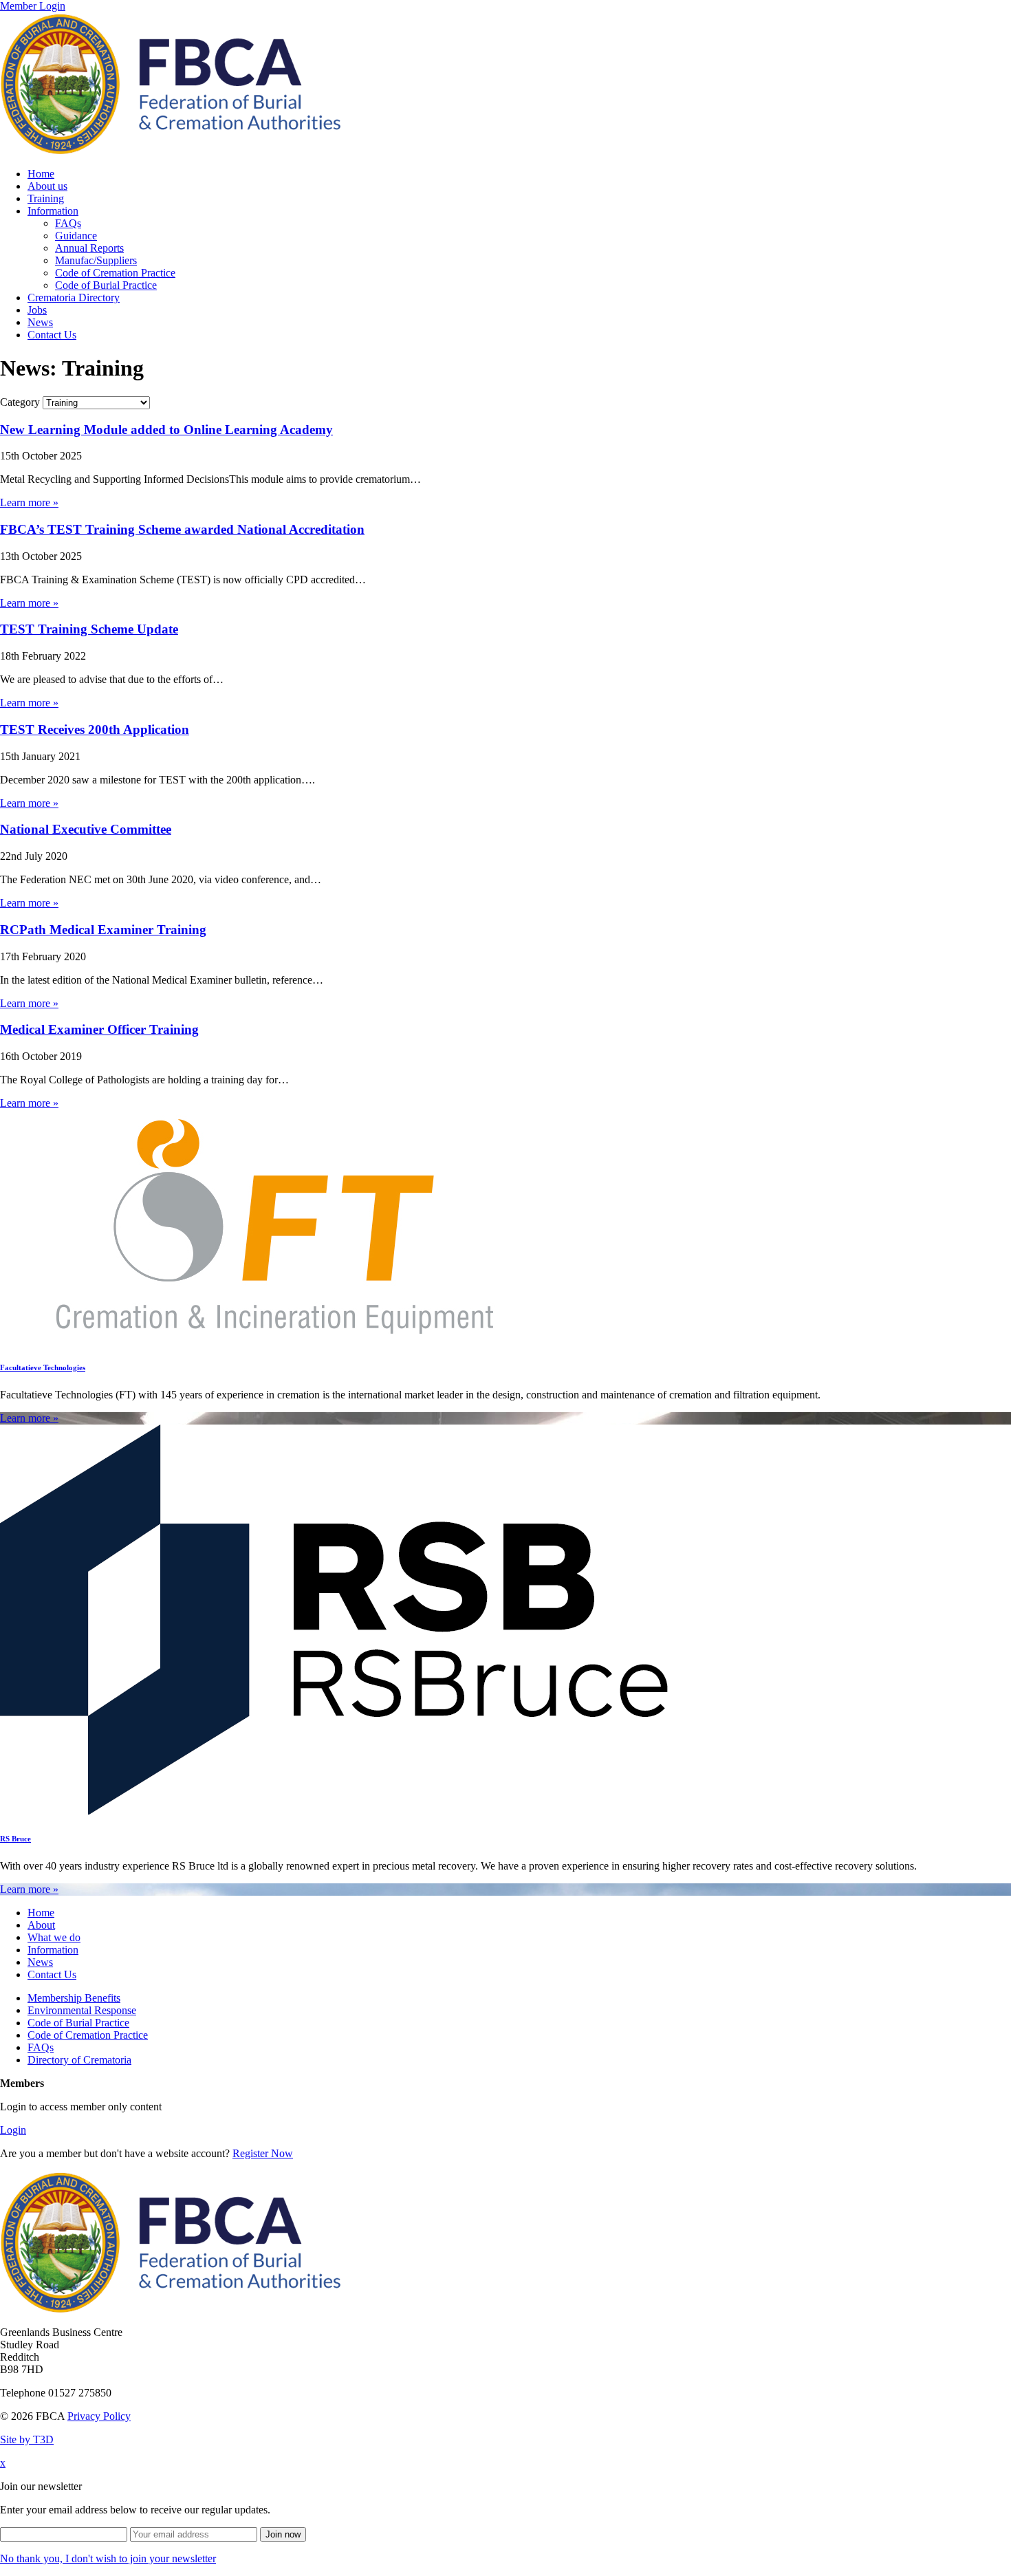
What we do (54, 1937)
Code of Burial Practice (106, 285)
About (41, 1925)
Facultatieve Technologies (43, 1367)
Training (46, 198)
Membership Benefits (74, 1998)
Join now (283, 2534)
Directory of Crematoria (79, 2060)
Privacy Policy (99, 2416)
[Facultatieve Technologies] (275, 1340)
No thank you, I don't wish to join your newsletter (108, 2558)
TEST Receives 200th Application (95, 729)
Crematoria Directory (74, 297)
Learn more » (29, 502)
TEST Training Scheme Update (89, 629)
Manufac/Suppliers (96, 260)
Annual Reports (89, 248)
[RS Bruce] (335, 1811)
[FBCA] (171, 150)
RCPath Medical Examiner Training (103, 930)
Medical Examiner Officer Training (99, 1029)
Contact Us (52, 335)
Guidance (76, 236)
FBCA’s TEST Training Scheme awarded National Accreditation (182, 529)
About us (47, 186)
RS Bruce (15, 1839)
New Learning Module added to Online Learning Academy (166, 430)
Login (13, 2130)
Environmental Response (82, 2010)
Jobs (37, 310)
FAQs (68, 223)
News (40, 322)
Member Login (33, 6)
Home (41, 174)
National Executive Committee (86, 829)
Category (20, 402)
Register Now (263, 2153)
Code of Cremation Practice (115, 273)
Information (53, 211)
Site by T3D (27, 2439)
